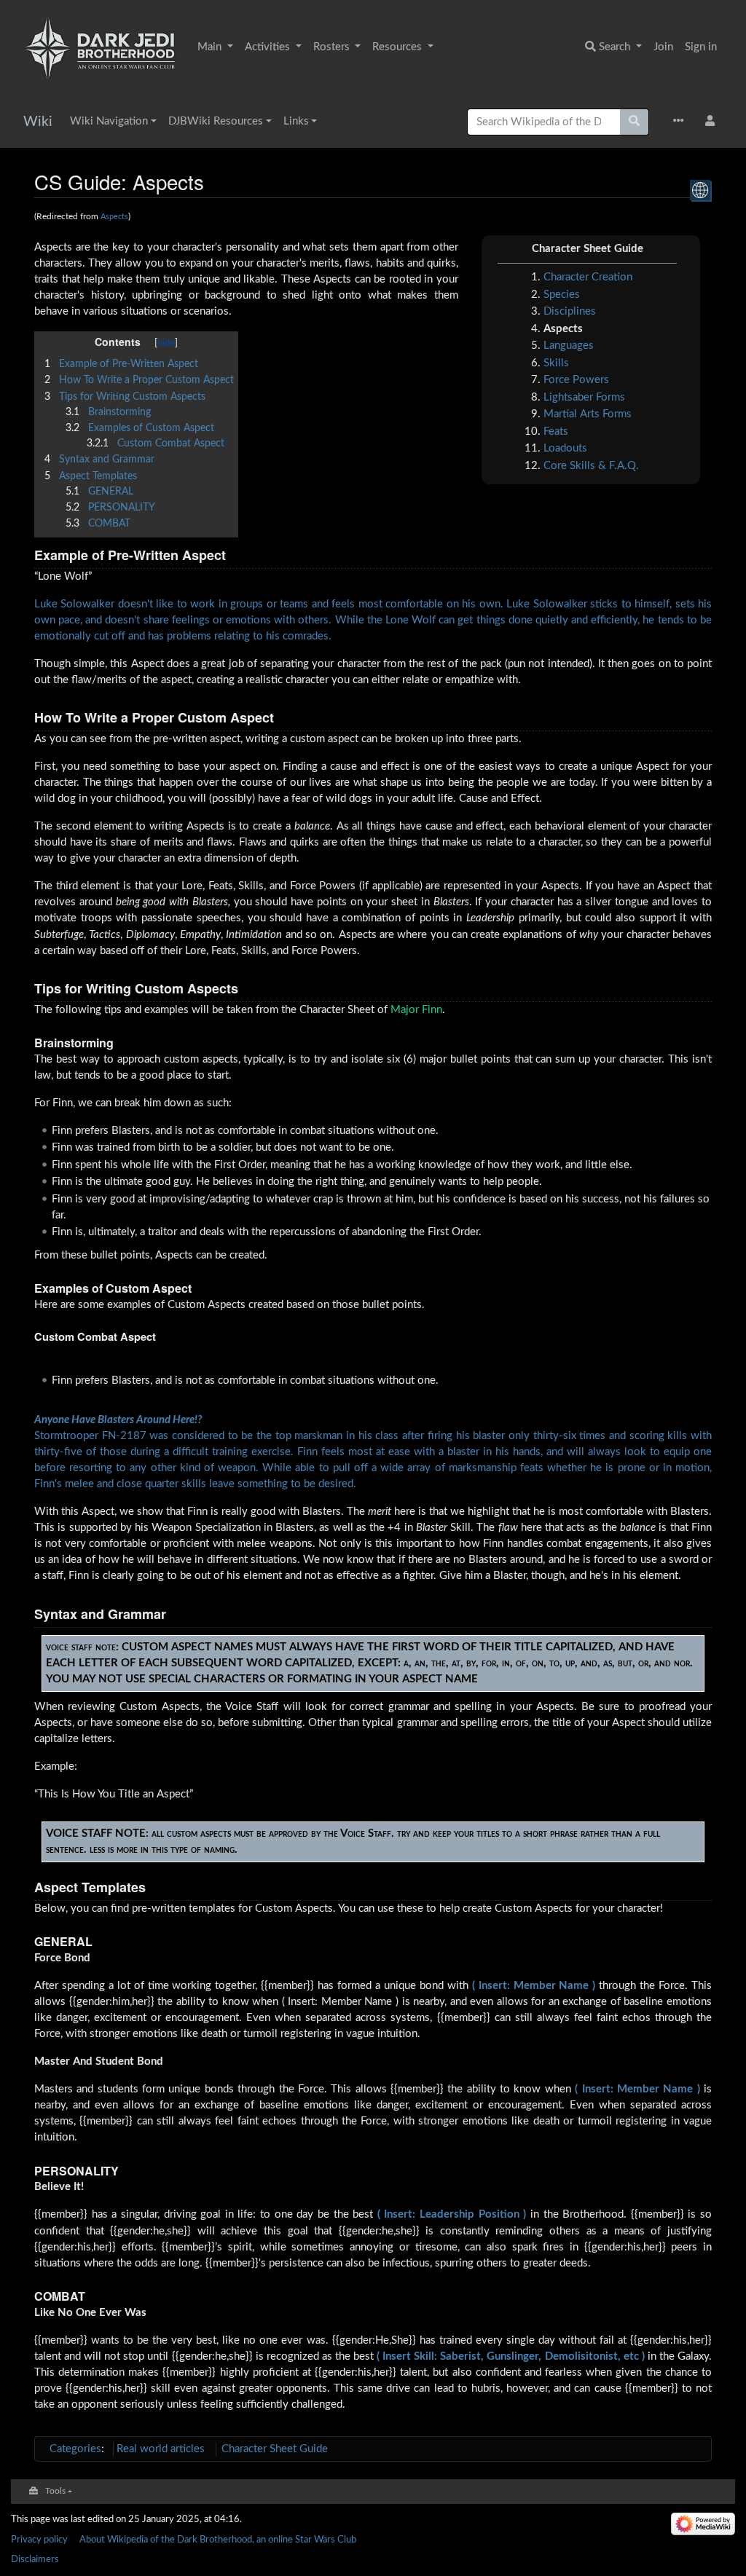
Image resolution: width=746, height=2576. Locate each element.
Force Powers (576, 380)
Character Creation (588, 277)
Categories (75, 2449)
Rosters (333, 47)
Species (562, 295)
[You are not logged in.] (713, 122)
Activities (269, 47)
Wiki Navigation (109, 121)
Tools (55, 2491)
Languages (569, 346)
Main (211, 47)
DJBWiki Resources (216, 121)
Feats (556, 432)
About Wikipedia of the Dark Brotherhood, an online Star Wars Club (218, 2540)
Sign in (701, 47)
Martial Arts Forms (588, 414)
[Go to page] (635, 122)
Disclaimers (35, 2559)
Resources (398, 47)
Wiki (38, 122)
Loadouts (565, 448)
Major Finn (416, 1010)
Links (296, 121)
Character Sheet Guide (275, 2449)
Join (663, 47)
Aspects (114, 217)
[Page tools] (682, 122)
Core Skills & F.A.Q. (591, 466)
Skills (556, 363)
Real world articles (161, 2449)
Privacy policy (39, 2540)
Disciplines (570, 311)
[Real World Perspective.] (701, 190)
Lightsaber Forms (584, 397)
